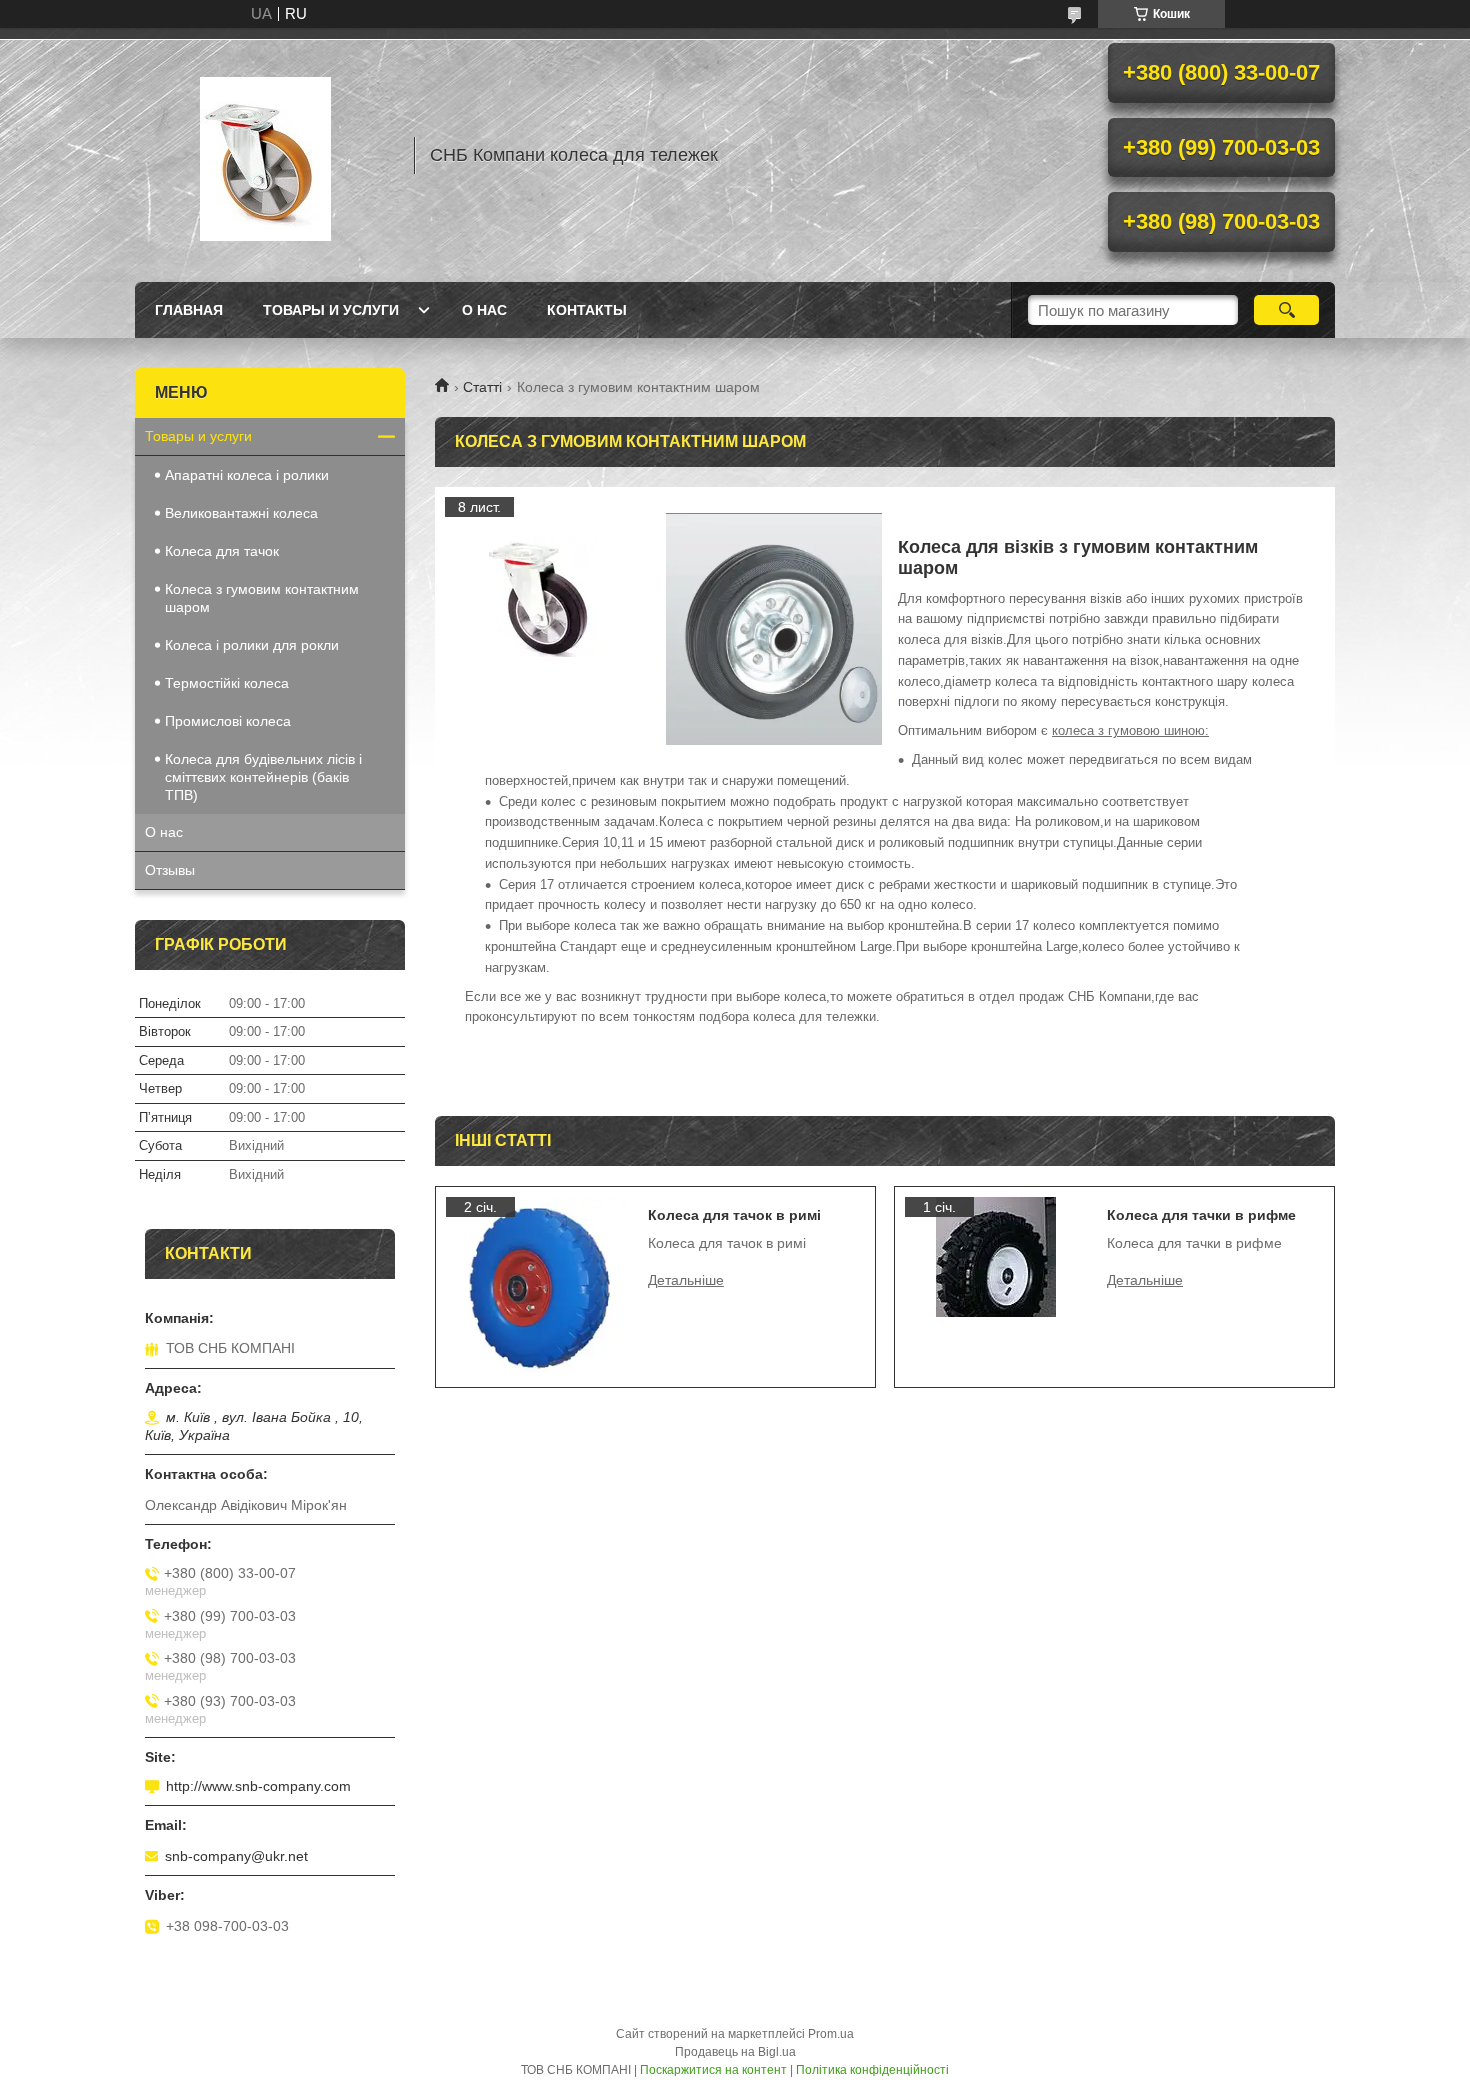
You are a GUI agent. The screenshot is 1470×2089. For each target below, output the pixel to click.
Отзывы (170, 870)
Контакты (587, 310)
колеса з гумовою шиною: (1130, 730)
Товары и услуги (331, 310)
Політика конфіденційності (872, 2070)
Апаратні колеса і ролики (247, 475)
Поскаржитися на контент (713, 2070)
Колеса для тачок (222, 551)
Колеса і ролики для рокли (252, 645)
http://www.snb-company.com (258, 1786)
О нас (484, 310)
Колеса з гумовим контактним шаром (262, 598)
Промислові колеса (228, 721)
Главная (189, 310)
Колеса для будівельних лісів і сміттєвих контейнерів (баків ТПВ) (263, 777)
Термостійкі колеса (227, 683)
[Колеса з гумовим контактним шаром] (545, 597)
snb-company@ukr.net (236, 1856)
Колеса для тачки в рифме (1201, 1215)
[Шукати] (1286, 310)
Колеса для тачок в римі (734, 1215)
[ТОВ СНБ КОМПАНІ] (265, 155)
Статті (482, 387)
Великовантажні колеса (241, 513)
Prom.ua (831, 2034)
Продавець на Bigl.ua (735, 2052)
